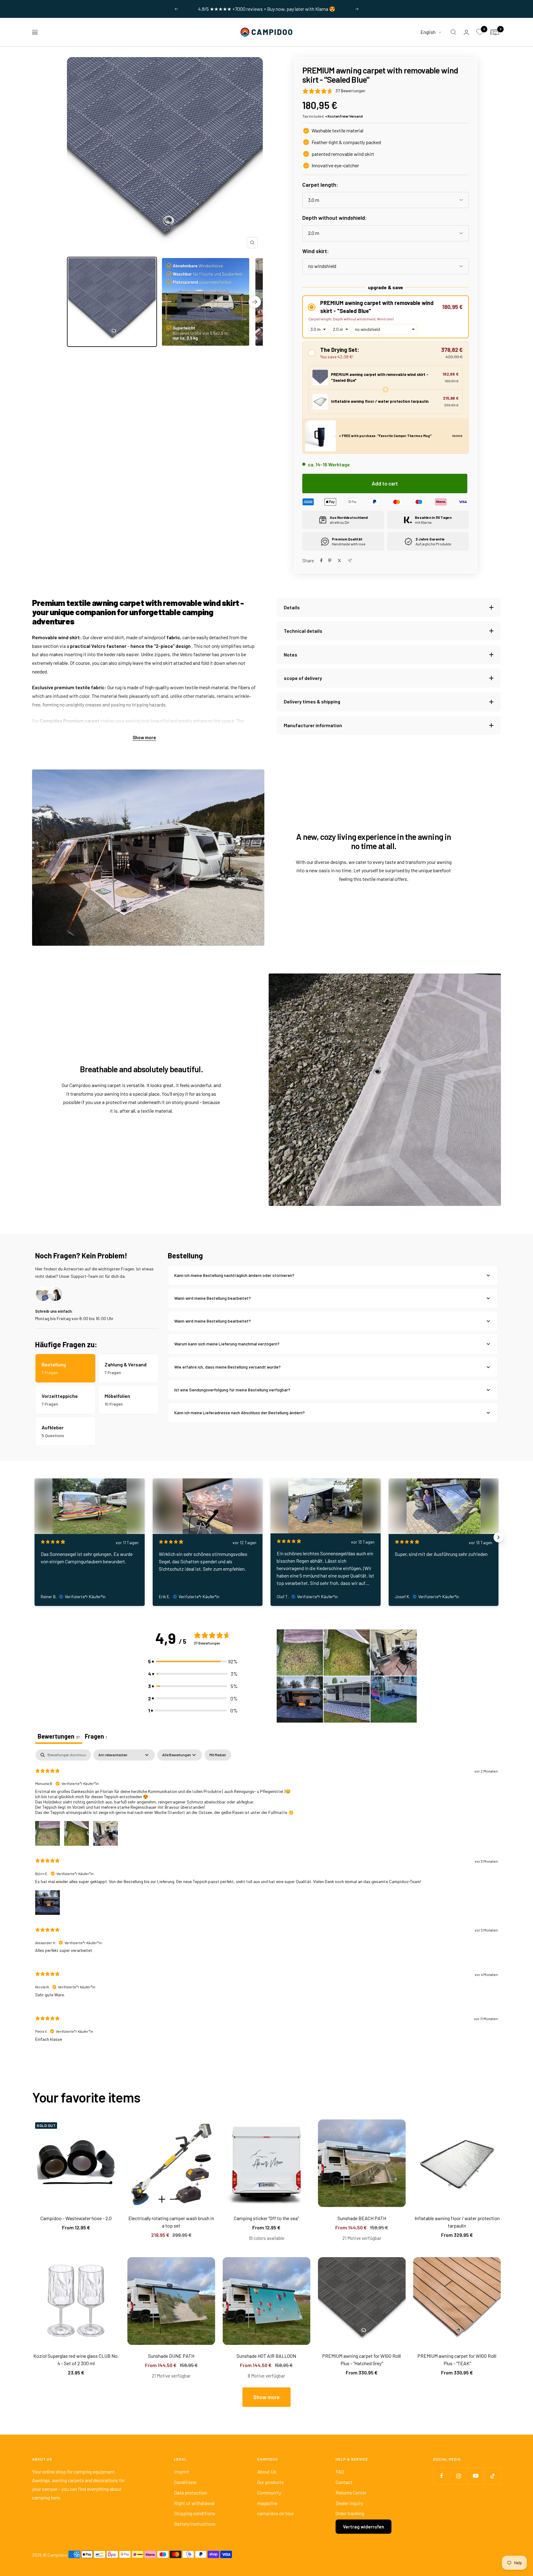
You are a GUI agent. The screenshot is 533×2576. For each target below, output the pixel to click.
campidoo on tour (276, 2513)
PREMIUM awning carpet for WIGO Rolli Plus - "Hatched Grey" (362, 2359)
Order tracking (350, 2513)
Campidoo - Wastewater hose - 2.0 (76, 2218)
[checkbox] (218, 1755)
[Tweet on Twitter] (339, 561)
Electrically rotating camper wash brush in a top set (171, 2222)
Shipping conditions (195, 2513)
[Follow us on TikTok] (492, 2476)
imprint (182, 2472)
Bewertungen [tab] (59, 1736)
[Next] (255, 302)
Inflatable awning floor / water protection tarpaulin (457, 2222)
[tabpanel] (266, 1904)
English (428, 32)
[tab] (96, 1737)
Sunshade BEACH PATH (362, 2218)
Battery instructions (195, 2524)
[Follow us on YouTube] (475, 2476)
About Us (267, 2472)
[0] (480, 32)
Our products (271, 2482)
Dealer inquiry (349, 2503)
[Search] (453, 32)
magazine (267, 2503)
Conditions (185, 2482)
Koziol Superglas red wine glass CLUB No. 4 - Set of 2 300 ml (76, 2359)
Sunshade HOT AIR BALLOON (266, 2356)
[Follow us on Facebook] (442, 2476)
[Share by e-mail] (350, 561)
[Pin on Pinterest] (330, 561)
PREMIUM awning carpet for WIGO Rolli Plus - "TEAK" (457, 2359)
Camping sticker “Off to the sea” (266, 2218)
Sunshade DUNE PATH (171, 2356)
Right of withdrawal (194, 2503)
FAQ (340, 2472)
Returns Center (351, 2493)
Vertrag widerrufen (364, 2527)
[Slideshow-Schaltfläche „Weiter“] (498, 1537)
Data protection (190, 2493)
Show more (144, 737)
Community (269, 2493)
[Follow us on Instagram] (459, 2476)
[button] (386, 307)
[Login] (466, 32)
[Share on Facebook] (321, 561)
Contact (344, 2482)
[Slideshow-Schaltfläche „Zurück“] (35, 1537)
